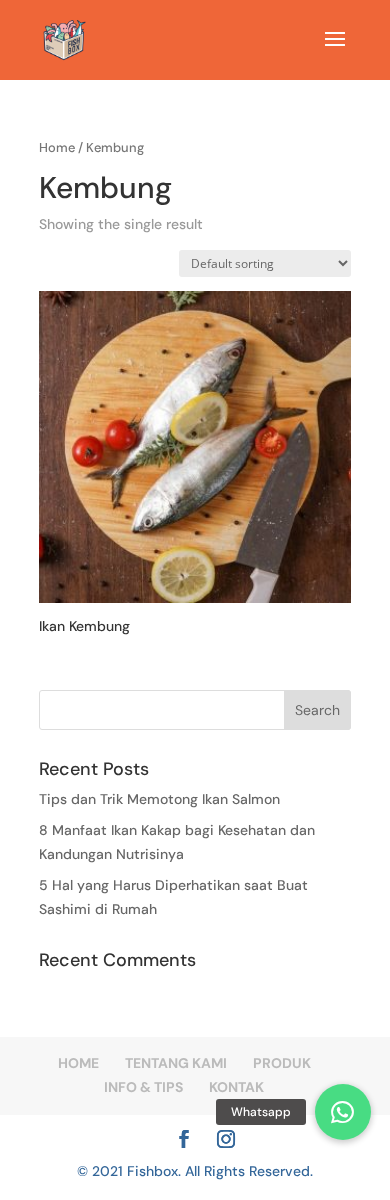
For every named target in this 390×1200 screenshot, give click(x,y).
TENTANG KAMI (176, 1063)
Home (57, 147)
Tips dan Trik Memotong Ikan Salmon (159, 799)
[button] (343, 1112)
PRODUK (282, 1063)
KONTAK (236, 1087)
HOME (78, 1063)
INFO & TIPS (143, 1087)
